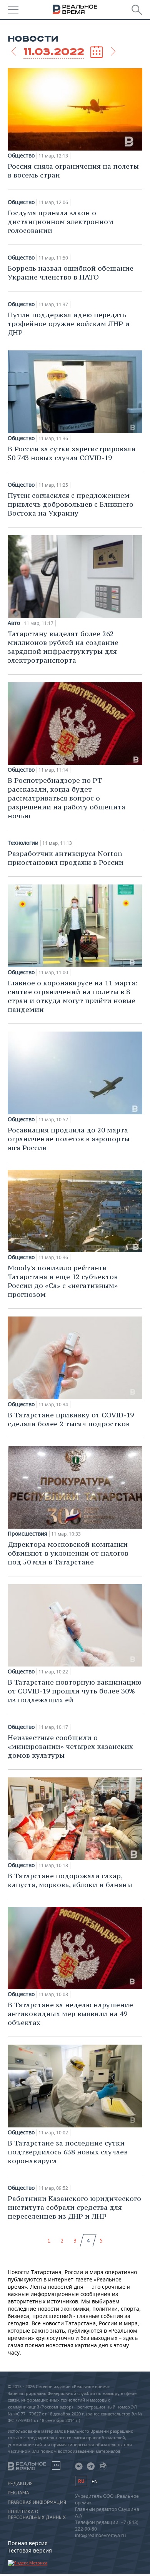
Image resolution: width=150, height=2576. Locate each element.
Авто (14, 623)
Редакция (20, 2484)
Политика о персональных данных (37, 2514)
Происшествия (27, 1534)
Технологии (23, 843)
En (95, 2481)
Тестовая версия (30, 2550)
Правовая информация (37, 2502)
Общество (21, 156)
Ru (81, 2481)
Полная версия (28, 2543)
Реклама (18, 2493)
